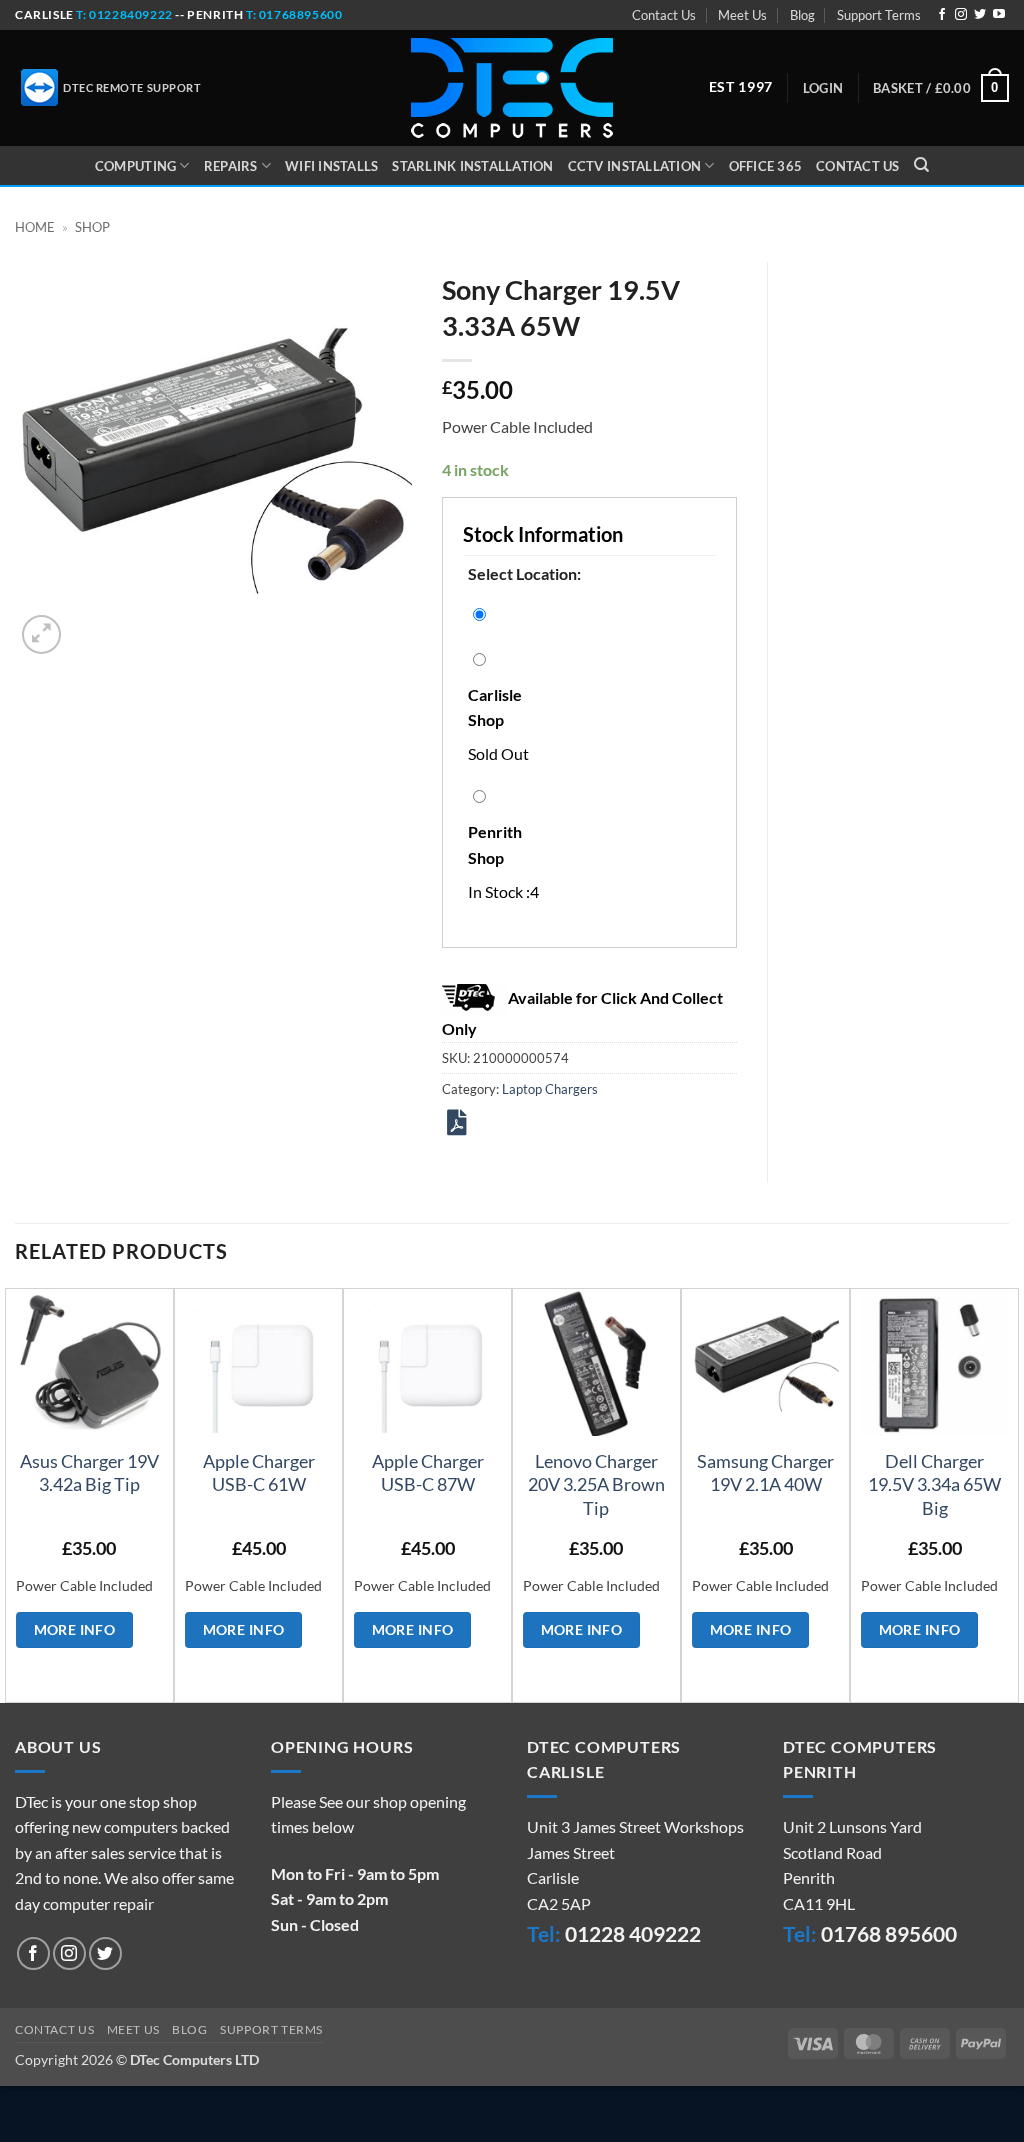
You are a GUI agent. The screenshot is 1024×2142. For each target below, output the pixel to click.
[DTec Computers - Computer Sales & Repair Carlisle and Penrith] (512, 88)
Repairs (231, 166)
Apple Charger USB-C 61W (259, 1472)
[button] (823, 88)
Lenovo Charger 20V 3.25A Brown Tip (596, 1484)
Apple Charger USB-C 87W (428, 1472)
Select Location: (524, 573)
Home (35, 227)
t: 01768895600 (294, 14)
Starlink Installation (472, 166)
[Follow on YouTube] (999, 15)
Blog (802, 15)
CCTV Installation (634, 166)
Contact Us (664, 15)
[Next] (1008, 1493)
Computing (135, 166)
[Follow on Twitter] (980, 15)
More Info (75, 1629)
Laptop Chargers (550, 1089)
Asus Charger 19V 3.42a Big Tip (89, 1472)
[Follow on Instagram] (961, 15)
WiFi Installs (331, 166)
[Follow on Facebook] (942, 15)
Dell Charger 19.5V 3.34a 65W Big (934, 1484)
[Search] (921, 165)
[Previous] (16, 1493)
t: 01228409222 (123, 14)
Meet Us (742, 15)
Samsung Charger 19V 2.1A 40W (765, 1472)
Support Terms (879, 15)
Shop (92, 227)
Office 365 (766, 166)
